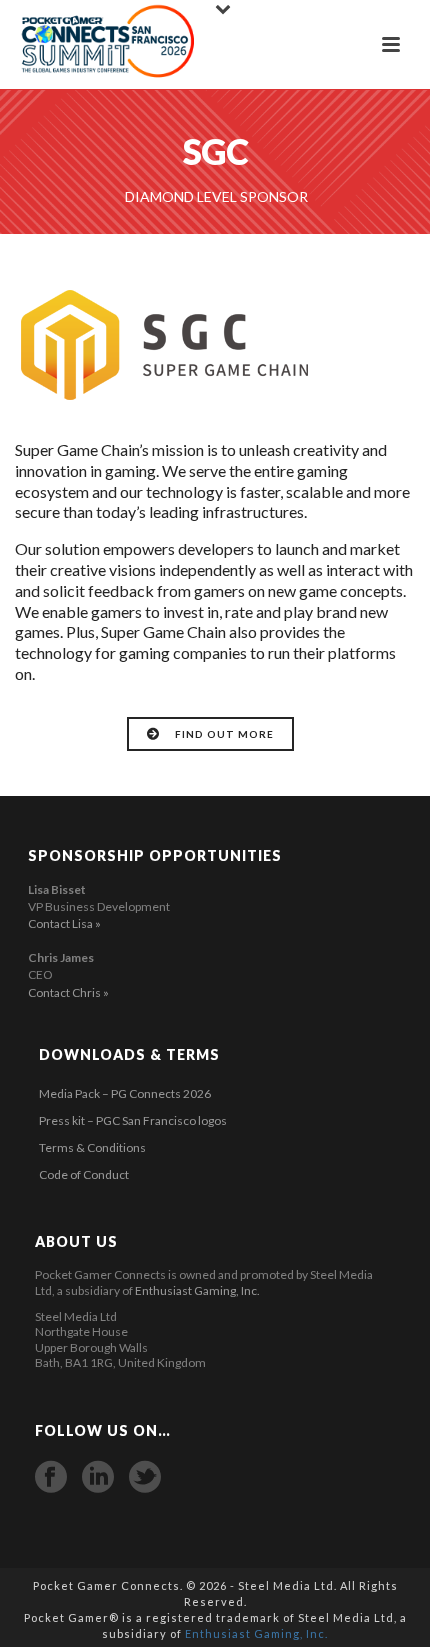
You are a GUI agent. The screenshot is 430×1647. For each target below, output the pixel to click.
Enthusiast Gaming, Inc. (197, 1290)
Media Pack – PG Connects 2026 (125, 1093)
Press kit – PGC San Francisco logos (133, 1120)
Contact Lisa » (64, 923)
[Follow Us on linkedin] (98, 1477)
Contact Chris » (68, 992)
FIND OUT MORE (224, 734)
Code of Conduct (84, 1174)
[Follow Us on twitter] (145, 1477)
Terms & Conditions (92, 1147)
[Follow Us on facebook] (51, 1477)
